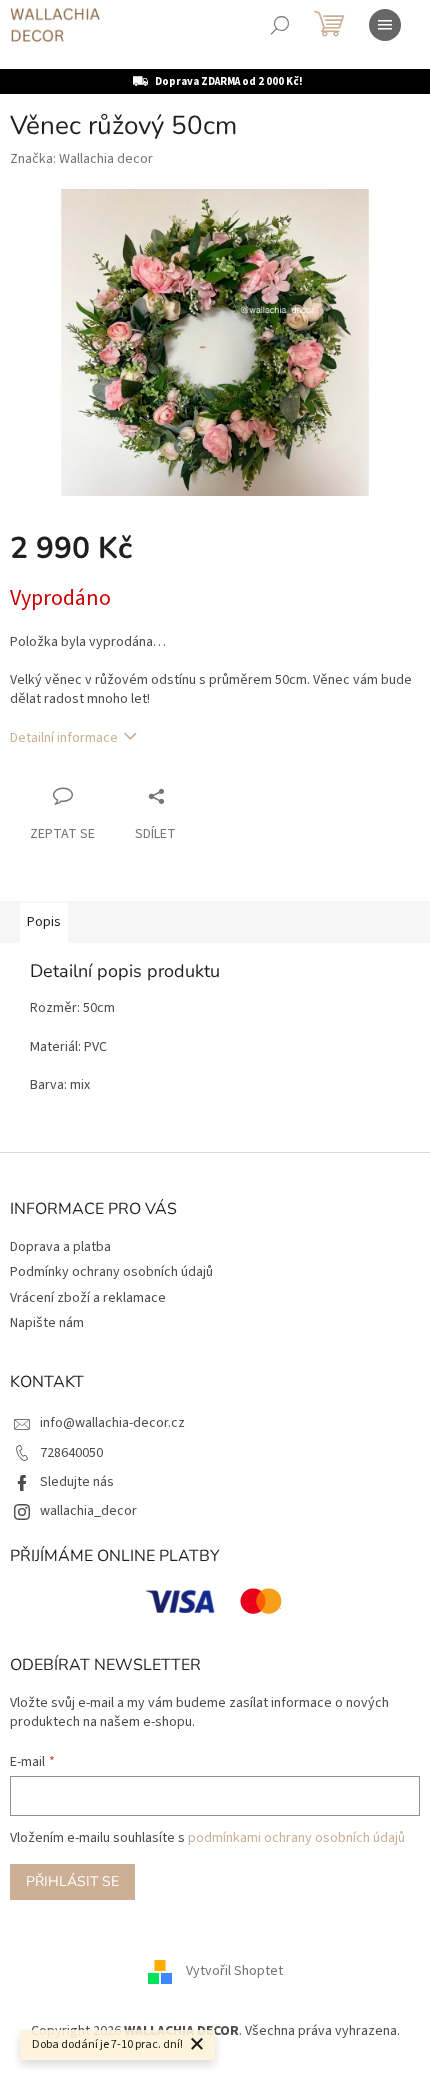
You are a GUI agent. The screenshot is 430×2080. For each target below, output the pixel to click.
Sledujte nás (77, 1482)
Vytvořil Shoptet (234, 1972)
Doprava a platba (60, 1247)
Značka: (81, 159)
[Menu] (385, 25)
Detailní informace (64, 738)
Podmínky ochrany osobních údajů (111, 1272)
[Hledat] (280, 25)
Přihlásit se (72, 1881)
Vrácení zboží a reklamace (88, 1298)
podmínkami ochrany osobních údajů (296, 1838)
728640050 (71, 1453)
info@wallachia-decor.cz (112, 1423)
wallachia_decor (88, 1511)
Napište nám (47, 1323)
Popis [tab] (44, 922)
